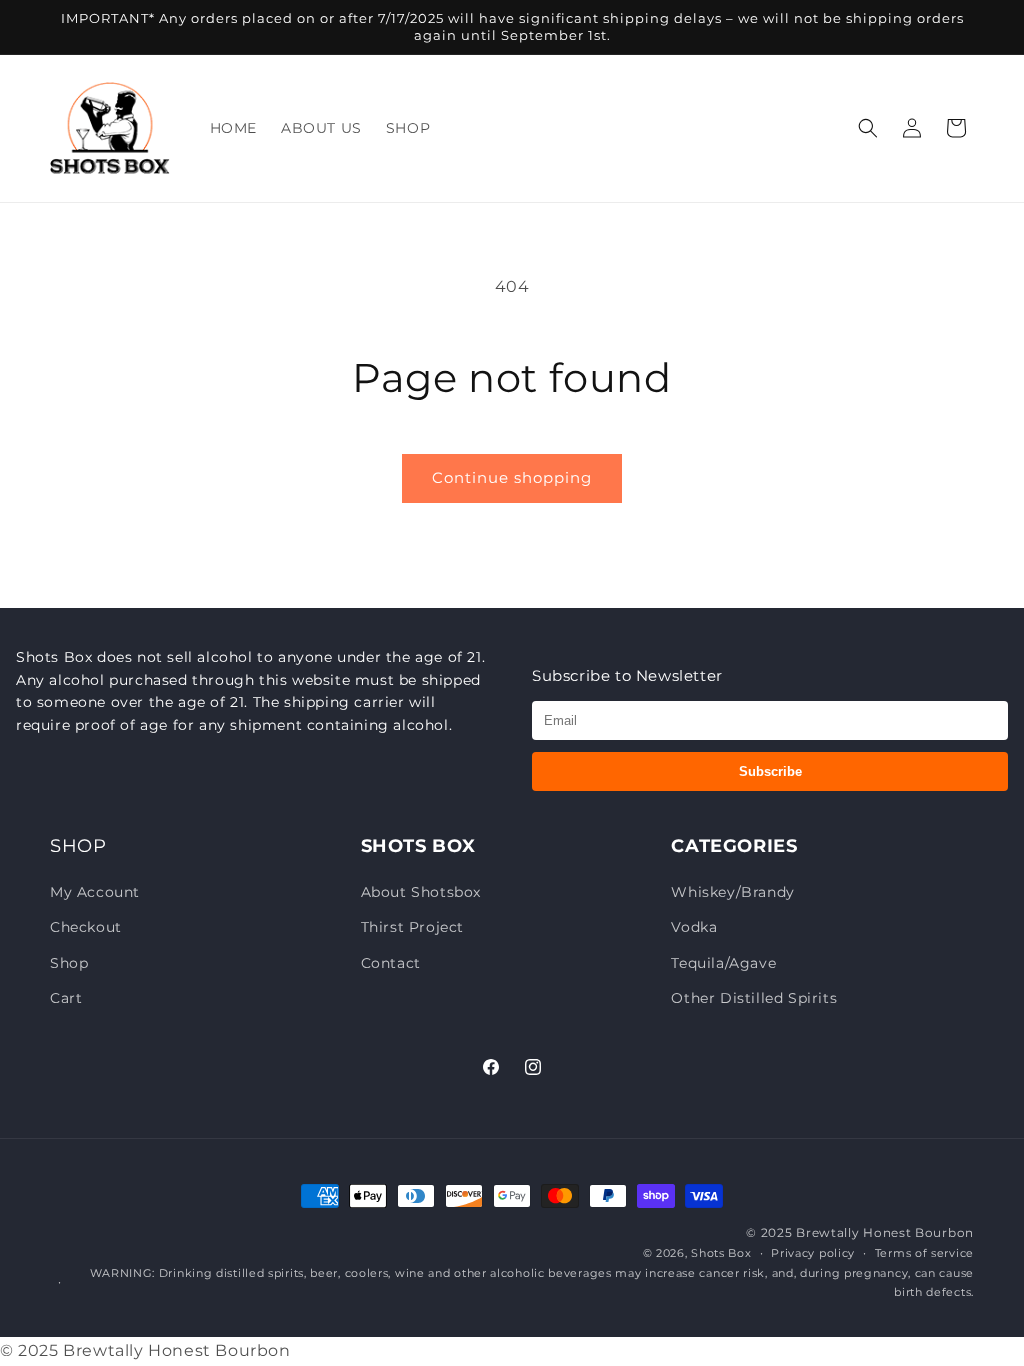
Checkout (86, 927)
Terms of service (924, 1253)
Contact (391, 963)
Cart (66, 998)
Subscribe (770, 771)
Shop (69, 963)
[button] (868, 128)
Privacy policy (813, 1253)
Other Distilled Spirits (754, 998)
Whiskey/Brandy (732, 892)
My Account (95, 892)
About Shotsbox (421, 892)
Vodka (694, 927)
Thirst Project (412, 927)
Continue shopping (512, 477)
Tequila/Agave (723, 963)
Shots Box (721, 1253)
